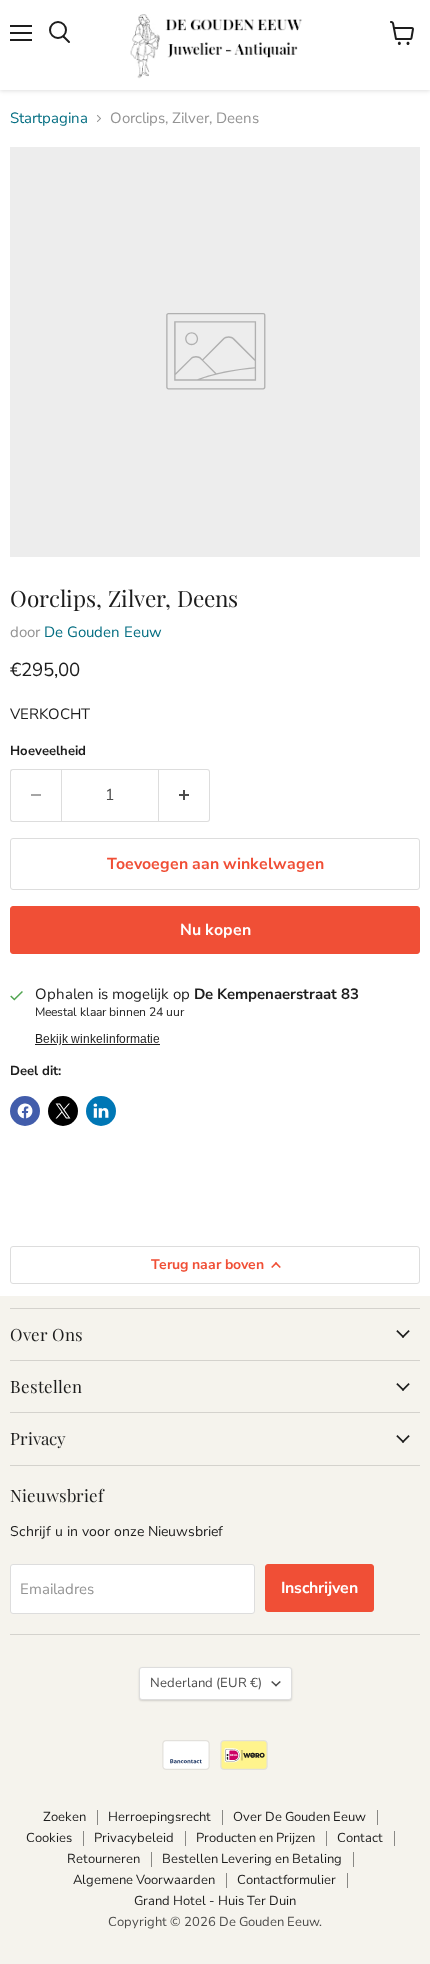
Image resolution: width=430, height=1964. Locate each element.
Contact (360, 1838)
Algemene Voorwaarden (144, 1880)
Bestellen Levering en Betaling (252, 1859)
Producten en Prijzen (255, 1838)
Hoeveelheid (48, 751)
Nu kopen (215, 930)
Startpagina (49, 118)
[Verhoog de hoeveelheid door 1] (184, 795)
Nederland (206, 1683)
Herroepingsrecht (159, 1817)
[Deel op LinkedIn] (101, 1111)
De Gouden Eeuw (103, 632)
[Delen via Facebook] (25, 1111)
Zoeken (64, 1817)
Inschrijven (319, 1588)
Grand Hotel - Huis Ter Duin (215, 1901)
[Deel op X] (63, 1111)
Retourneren (103, 1859)
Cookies (49, 1838)
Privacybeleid (134, 1838)
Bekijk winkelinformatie (97, 1039)
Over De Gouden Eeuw (299, 1817)
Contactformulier (286, 1880)
